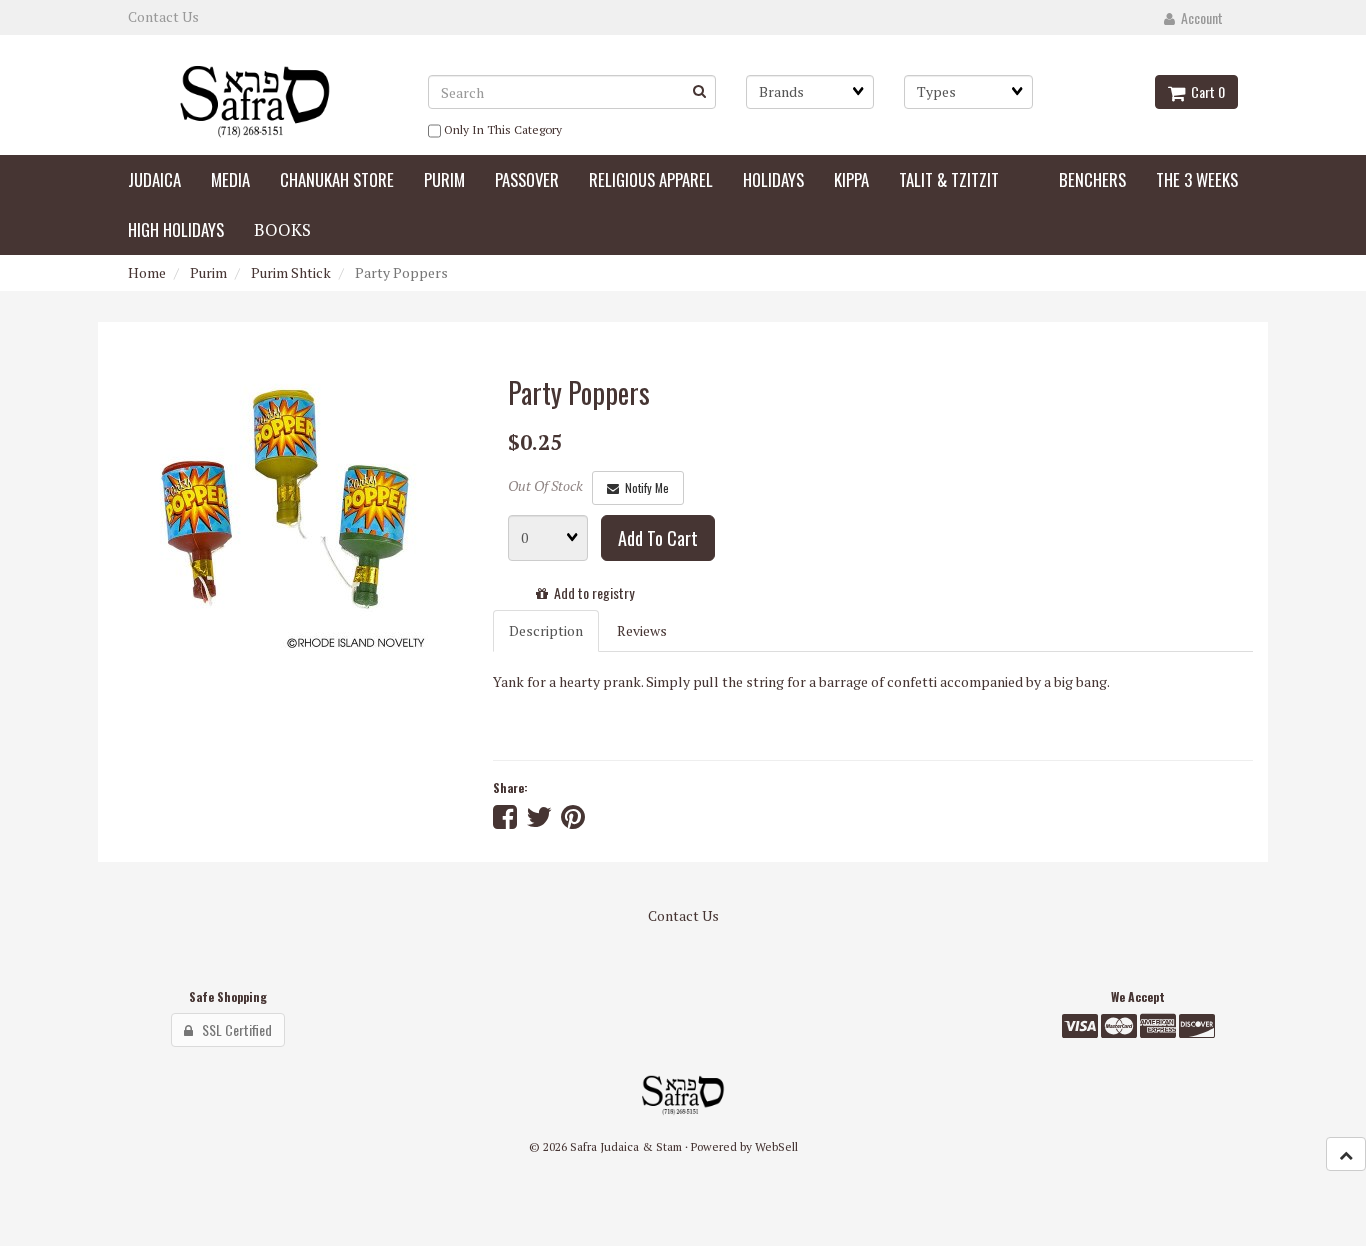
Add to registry (591, 592)
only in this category (501, 129)
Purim (208, 272)
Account (1199, 17)
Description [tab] (546, 630)
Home (147, 272)
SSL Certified (232, 1029)
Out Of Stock (545, 485)
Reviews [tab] (642, 630)
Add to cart (658, 538)
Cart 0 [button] (1205, 91)
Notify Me (644, 487)
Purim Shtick (291, 272)
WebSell (776, 1146)
